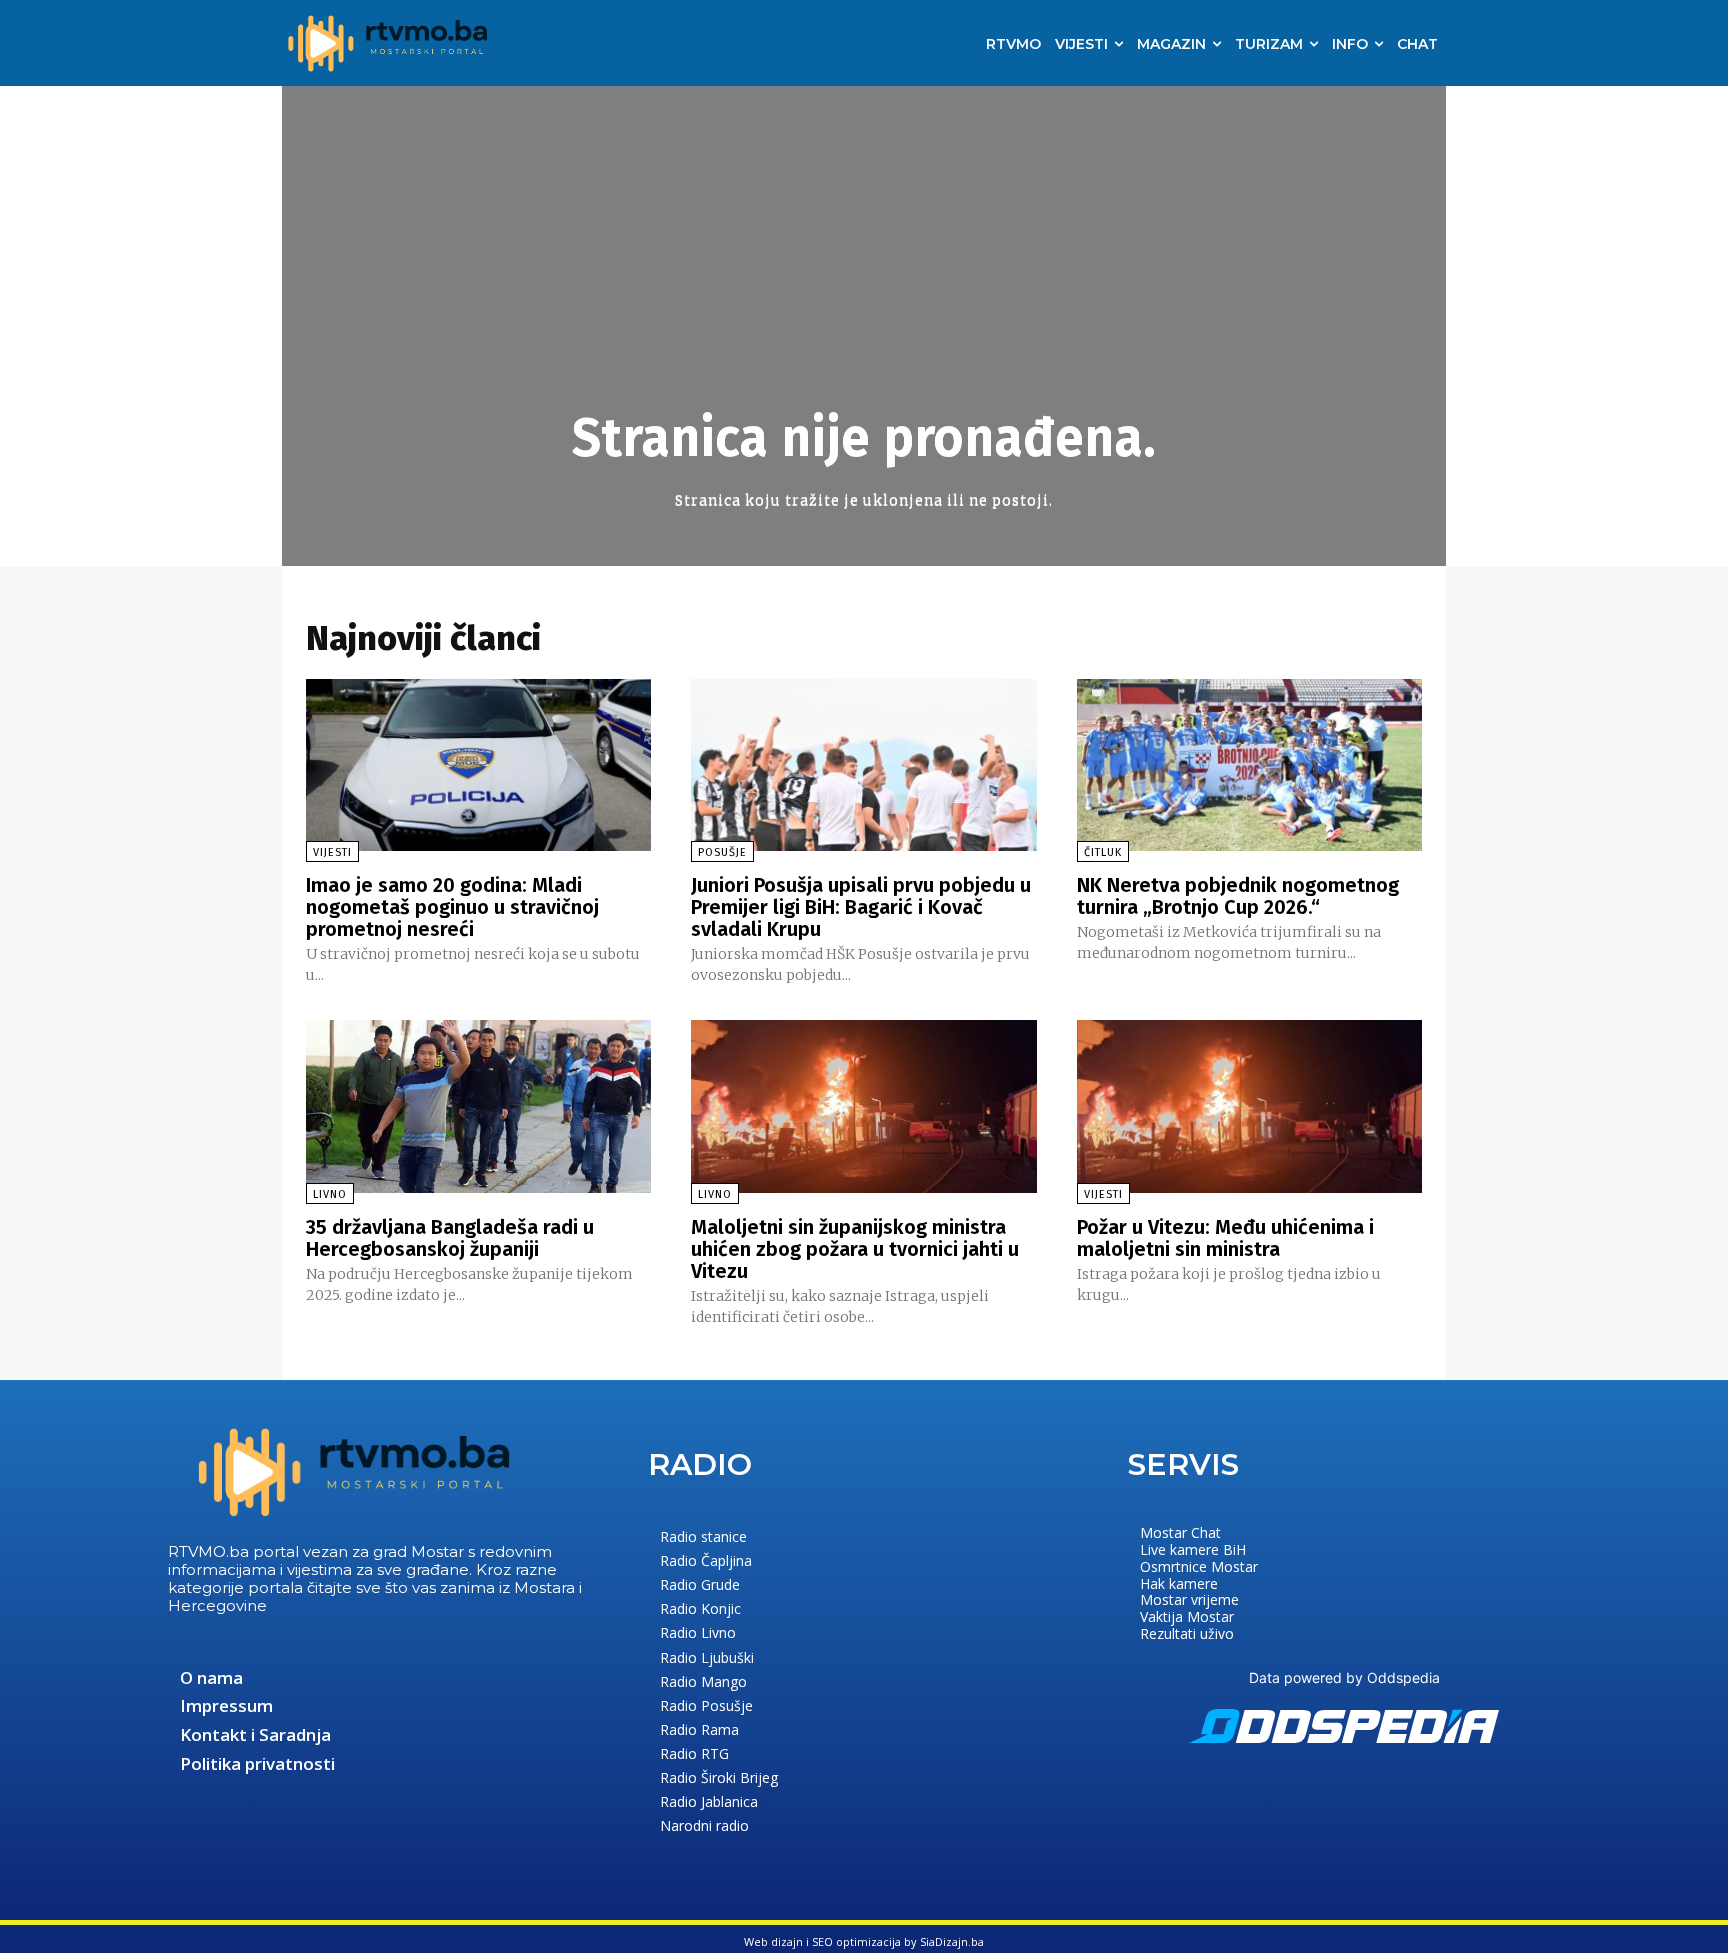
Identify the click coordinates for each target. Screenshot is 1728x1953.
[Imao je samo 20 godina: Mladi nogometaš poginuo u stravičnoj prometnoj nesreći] (478, 765)
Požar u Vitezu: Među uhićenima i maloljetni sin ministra (1225, 1238)
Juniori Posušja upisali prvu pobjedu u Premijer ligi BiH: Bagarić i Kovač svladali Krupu (861, 907)
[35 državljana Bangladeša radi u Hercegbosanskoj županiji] (478, 1106)
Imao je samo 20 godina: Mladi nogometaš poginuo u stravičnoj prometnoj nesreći (452, 907)
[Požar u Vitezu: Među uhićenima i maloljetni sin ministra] (1249, 1106)
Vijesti (332, 852)
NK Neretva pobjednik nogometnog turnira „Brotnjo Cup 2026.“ (1238, 896)
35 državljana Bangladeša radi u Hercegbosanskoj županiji (450, 1238)
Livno (330, 1194)
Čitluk (1103, 852)
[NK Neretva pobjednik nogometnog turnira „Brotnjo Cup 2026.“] (1249, 765)
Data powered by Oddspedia (1344, 1677)
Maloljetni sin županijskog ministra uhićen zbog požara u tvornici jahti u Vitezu (855, 1249)
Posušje (722, 852)
